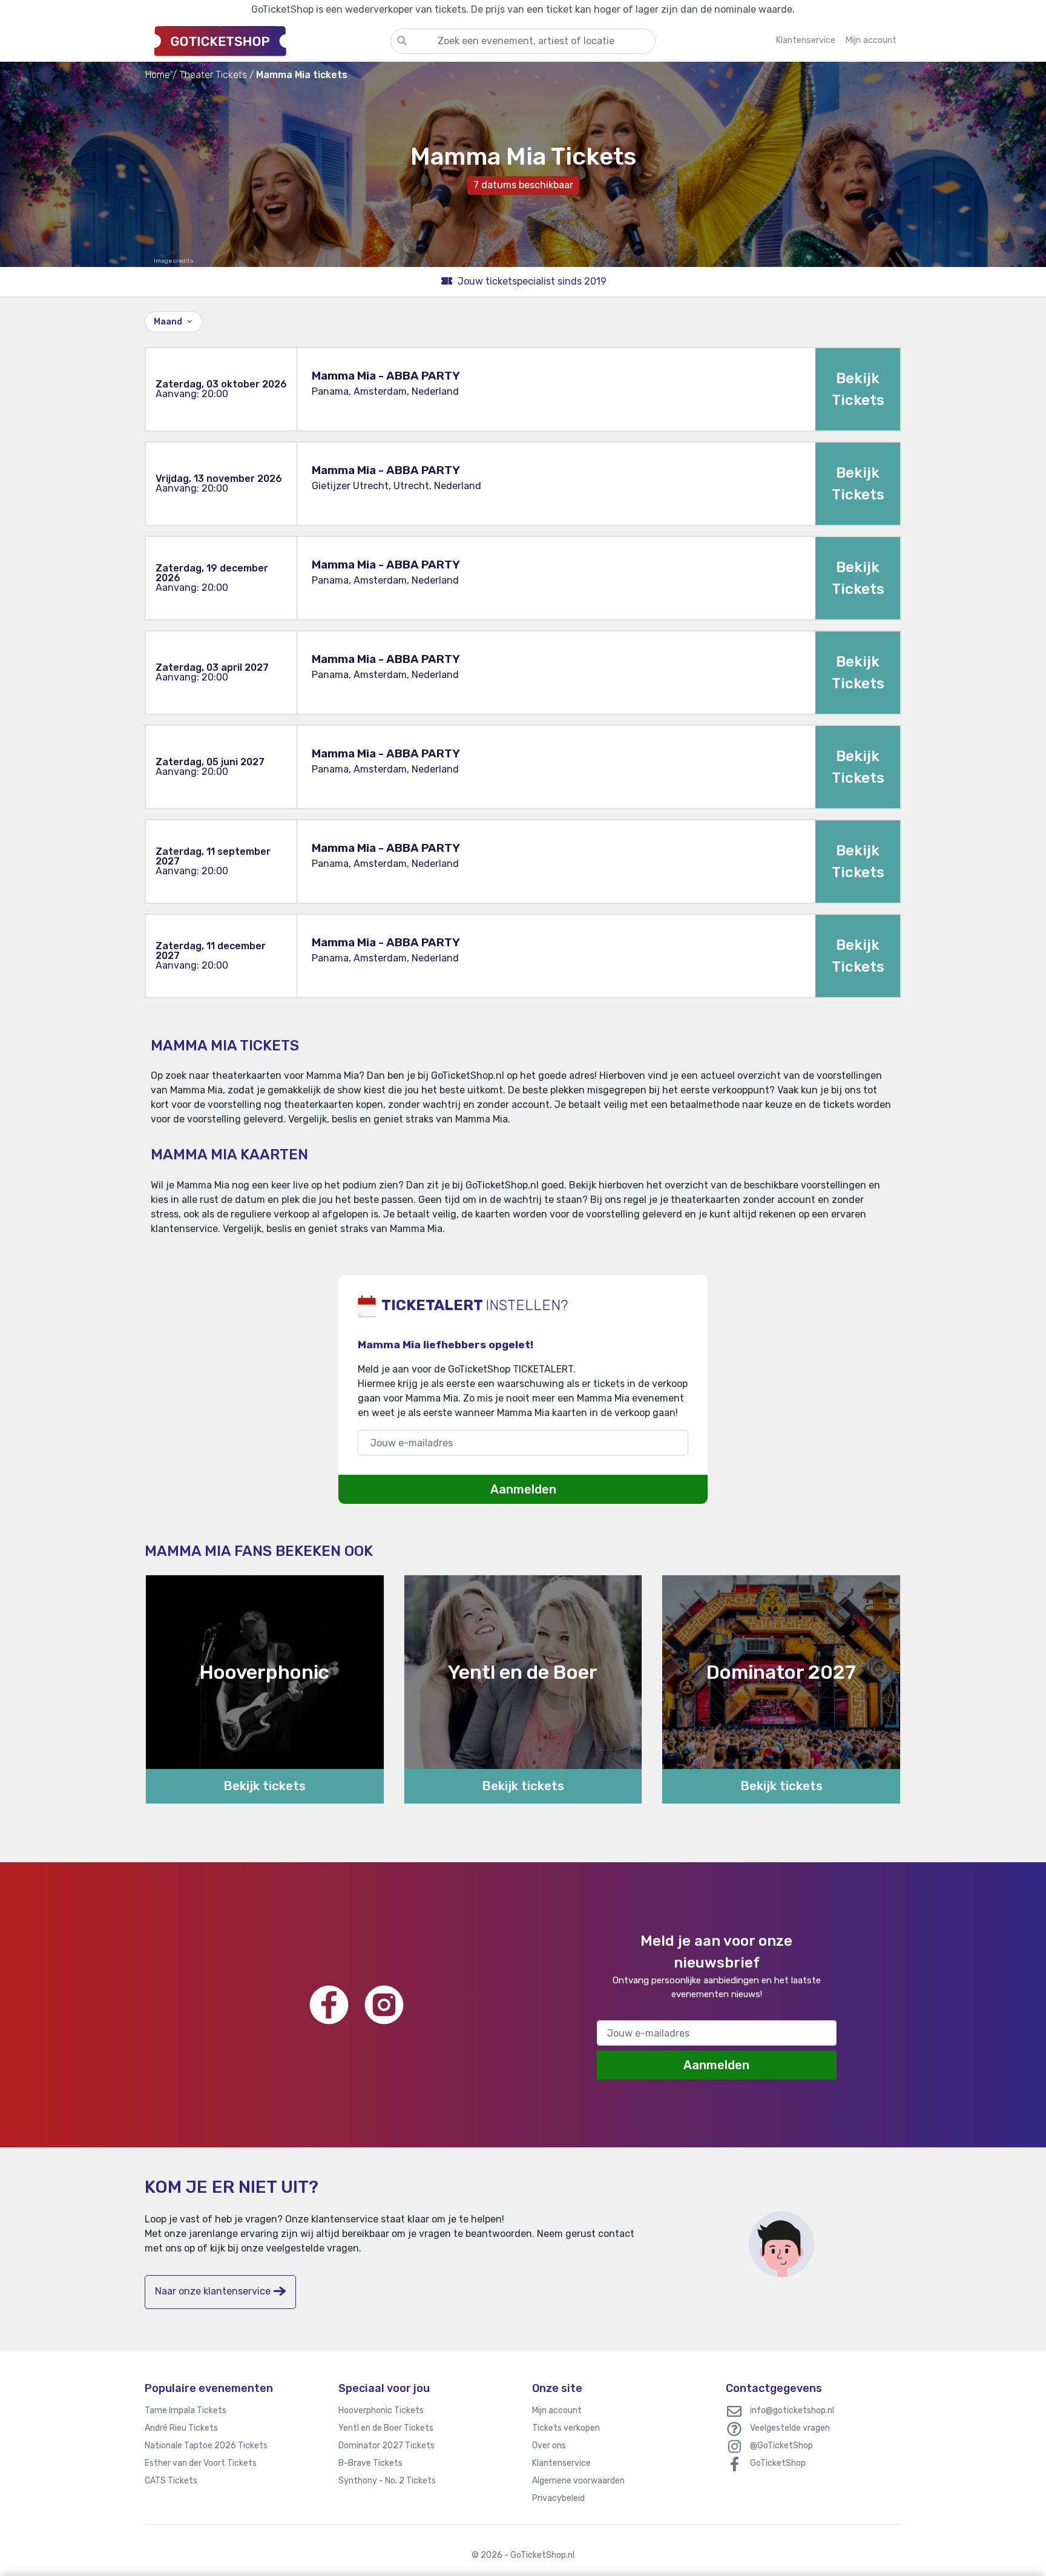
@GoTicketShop (781, 2446)
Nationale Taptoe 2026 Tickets (206, 2446)
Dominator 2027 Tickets (386, 2446)
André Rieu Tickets (181, 2428)
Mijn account (557, 2410)
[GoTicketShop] (268, 41)
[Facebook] (329, 2005)
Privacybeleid (558, 2498)
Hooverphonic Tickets (381, 2410)
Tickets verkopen (566, 2428)
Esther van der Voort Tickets (201, 2463)
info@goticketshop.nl (792, 2410)
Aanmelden (523, 1489)
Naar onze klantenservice (213, 2291)
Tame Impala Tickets (186, 2410)
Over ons (549, 2446)
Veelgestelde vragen (790, 2428)
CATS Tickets (171, 2481)
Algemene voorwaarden (578, 2481)
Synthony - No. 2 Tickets (387, 2481)
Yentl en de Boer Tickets (386, 2428)
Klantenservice (561, 2463)
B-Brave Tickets (370, 2463)
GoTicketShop (778, 2463)
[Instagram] (384, 2005)
